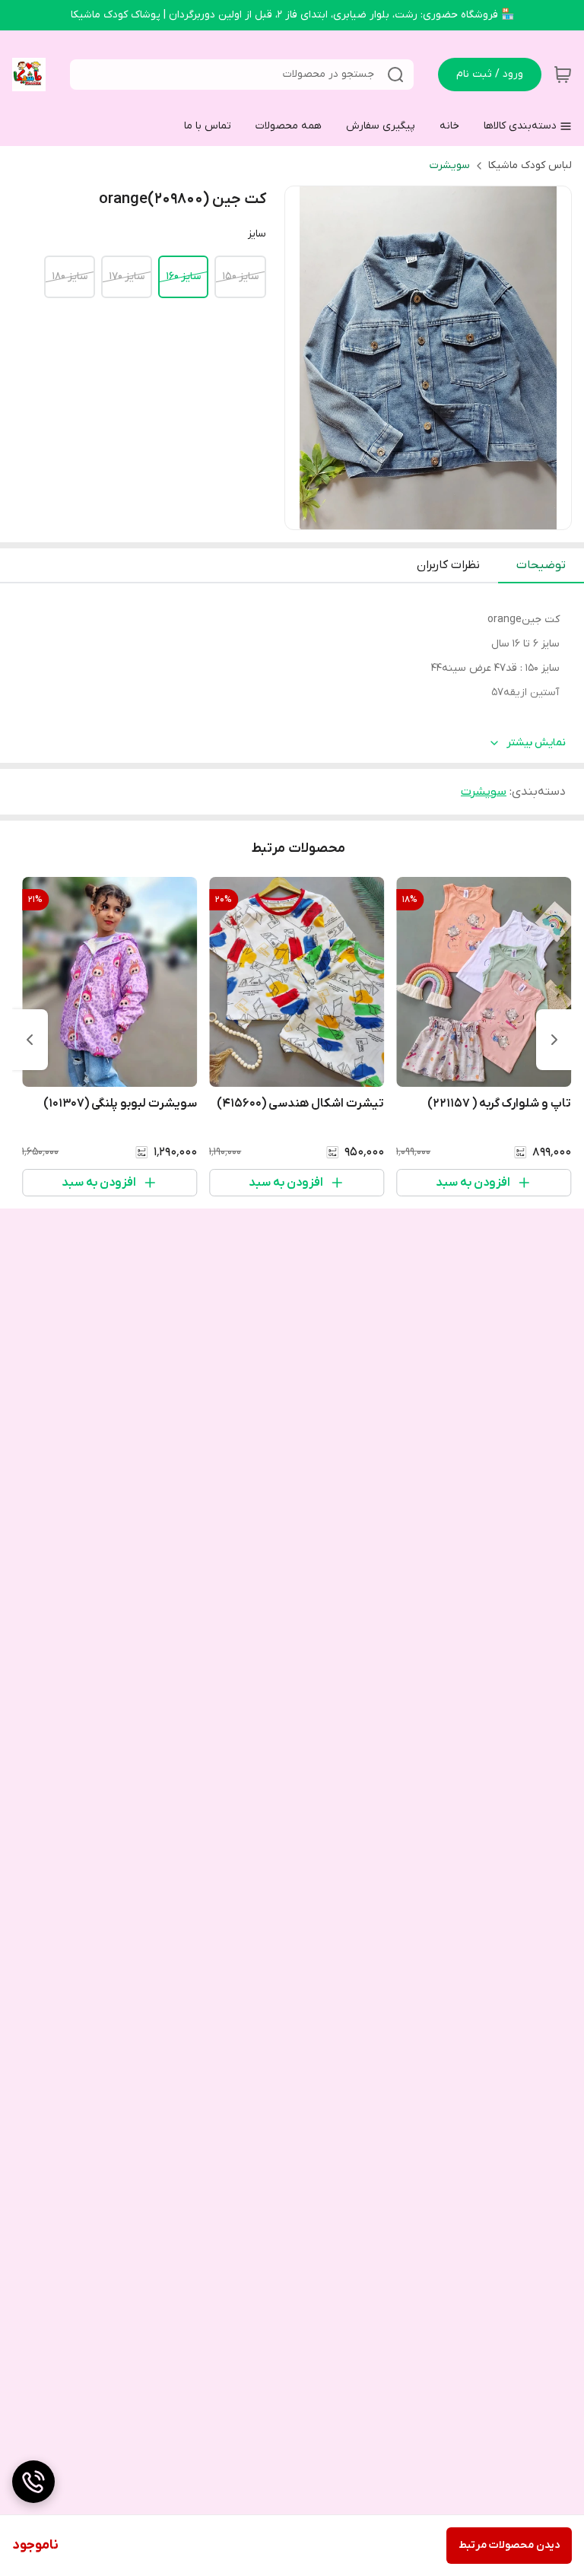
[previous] (554, 1040)
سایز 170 (127, 276)
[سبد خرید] (563, 75)
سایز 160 (183, 276)
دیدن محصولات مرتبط (509, 2545)
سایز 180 (70, 276)
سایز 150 (240, 276)
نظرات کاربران (448, 565)
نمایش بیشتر (536, 743)
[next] (30, 1040)
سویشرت (450, 165)
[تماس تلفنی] (33, 2482)
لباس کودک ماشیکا (530, 165)
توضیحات (541, 565)
